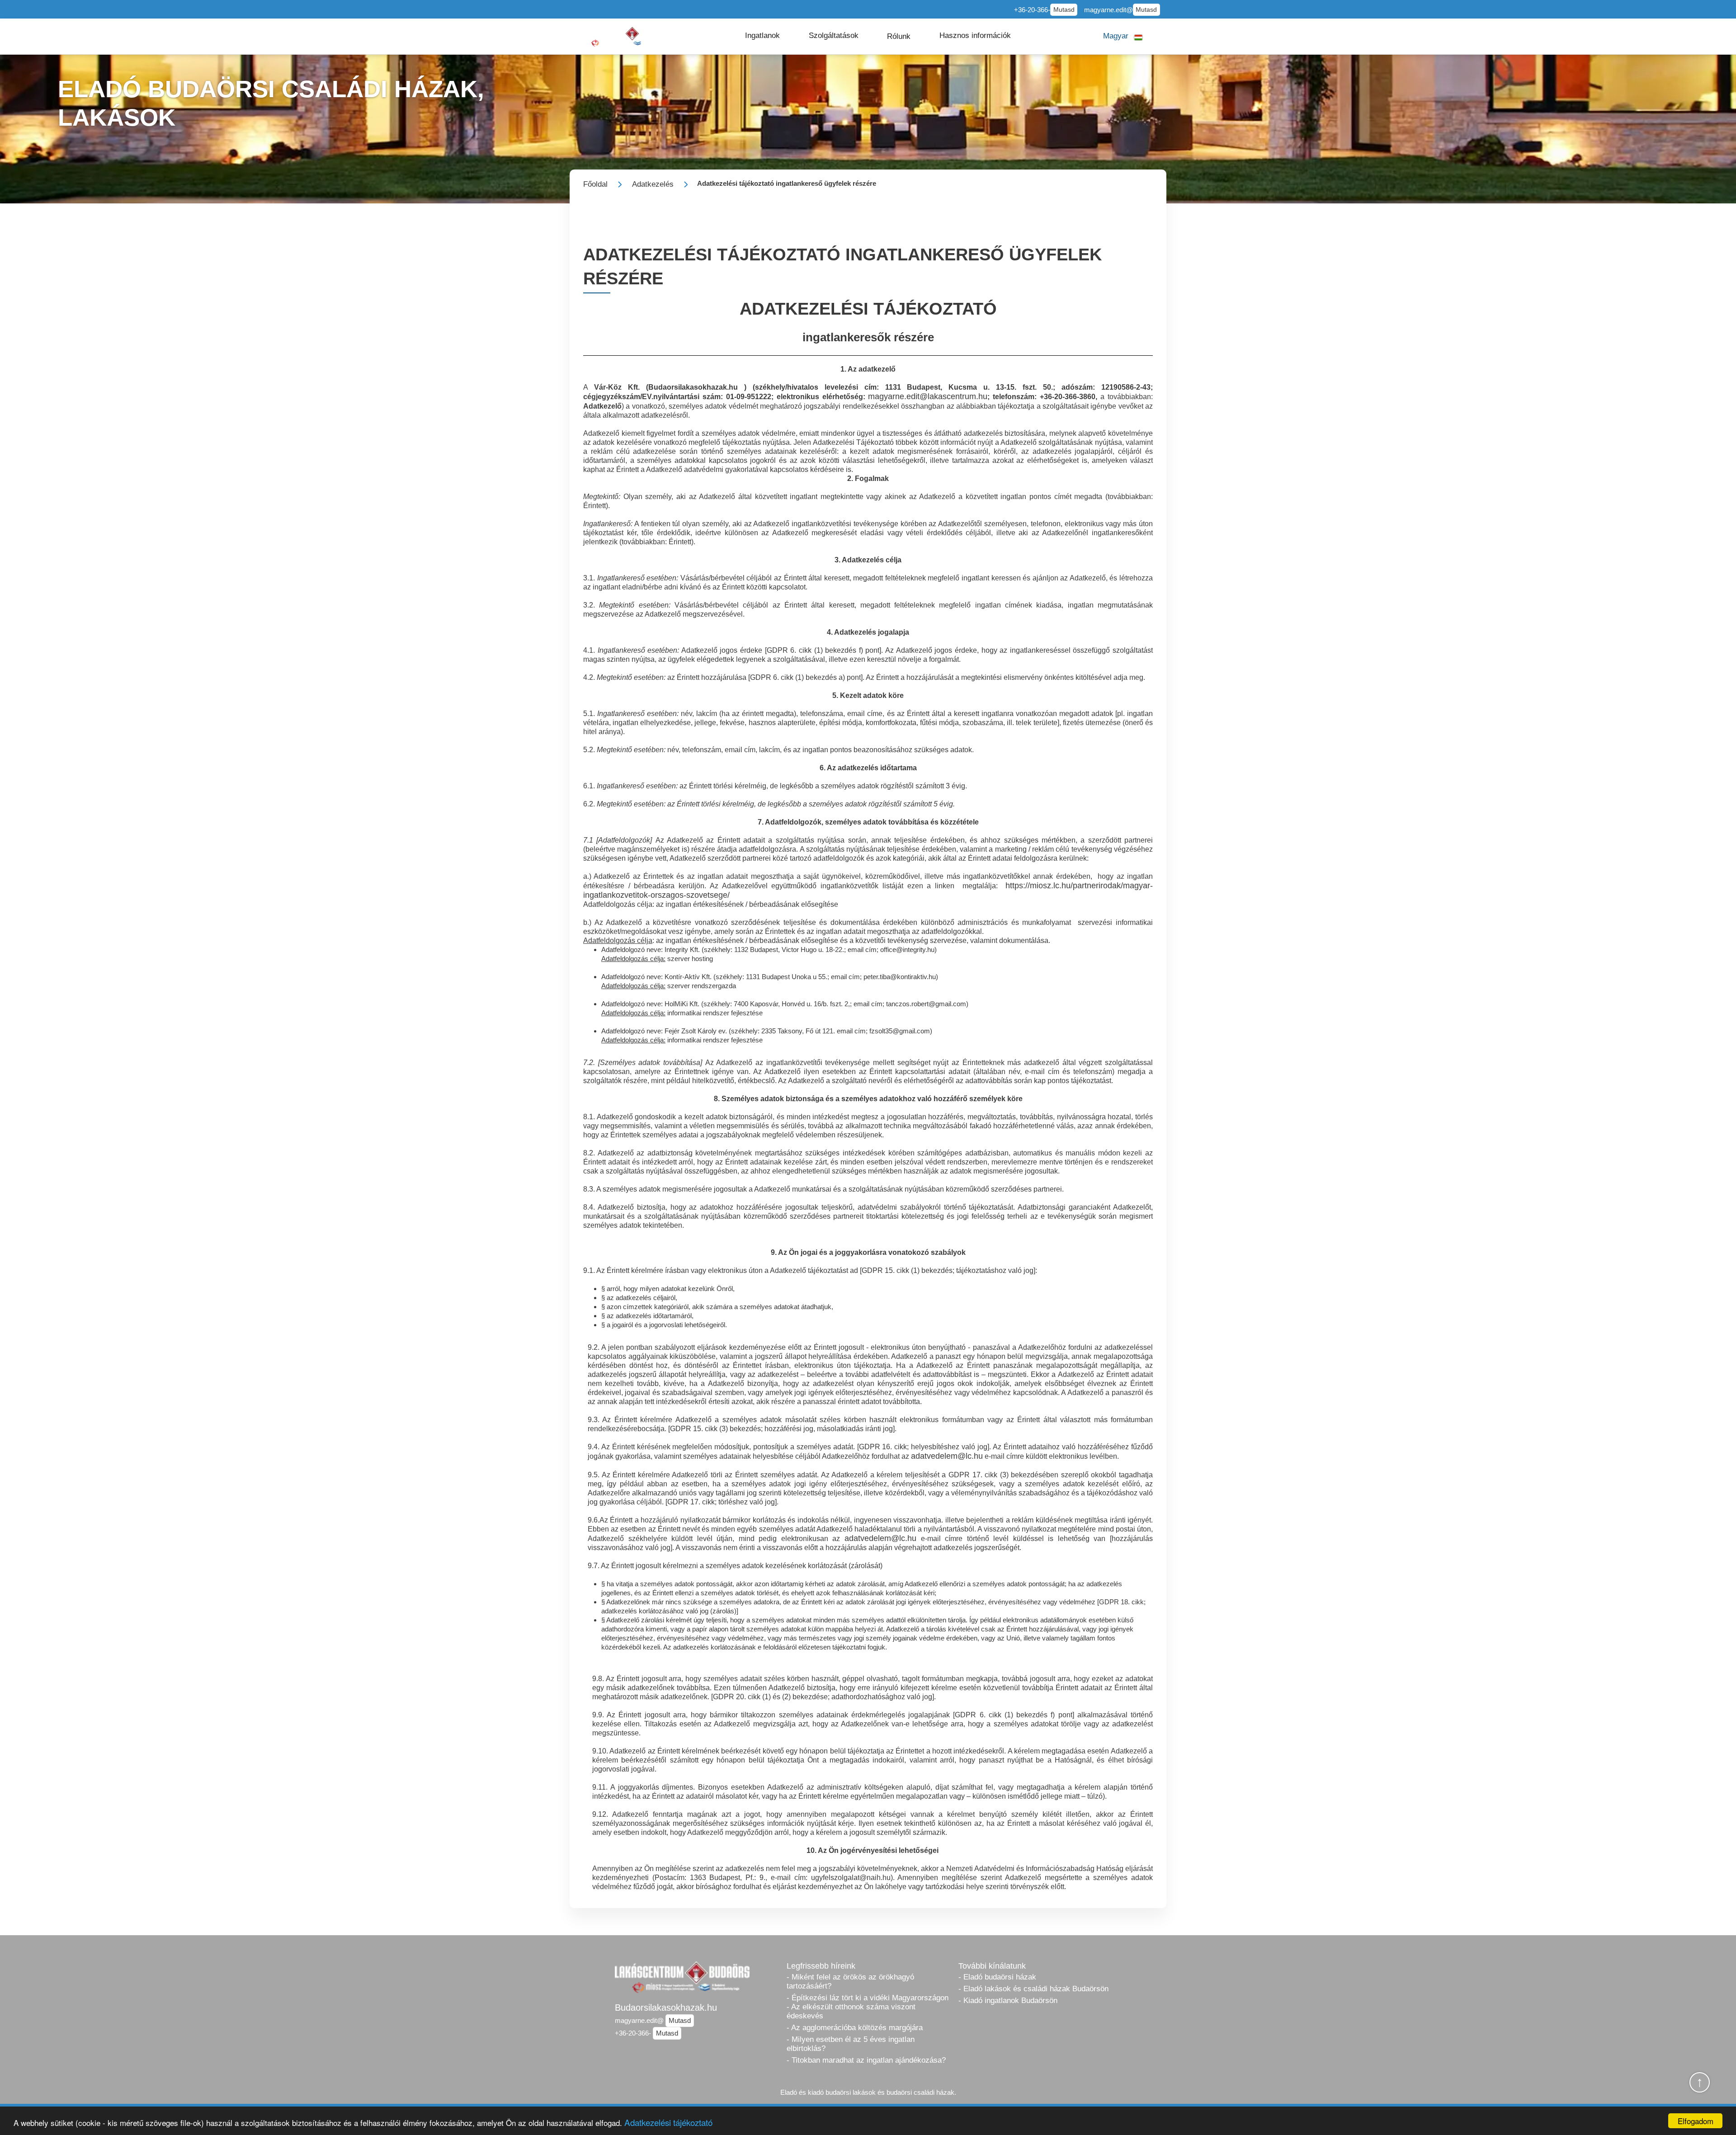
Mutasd (1064, 10)
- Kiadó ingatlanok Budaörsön (1008, 2001)
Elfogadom (1696, 2121)
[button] (762, 36)
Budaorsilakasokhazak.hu (666, 2008)
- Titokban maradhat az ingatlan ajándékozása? (866, 2060)
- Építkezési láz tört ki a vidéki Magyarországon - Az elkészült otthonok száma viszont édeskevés (868, 2007)
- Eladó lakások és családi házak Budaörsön (1033, 1989)
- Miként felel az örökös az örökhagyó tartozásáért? (850, 1982)
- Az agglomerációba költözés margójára (855, 2028)
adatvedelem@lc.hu (947, 1456)
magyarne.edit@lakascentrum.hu (928, 396)
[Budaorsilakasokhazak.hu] (623, 36)
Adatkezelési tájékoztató (668, 2122)
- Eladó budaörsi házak (997, 1977)
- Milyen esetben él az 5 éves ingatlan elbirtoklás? (851, 2044)
